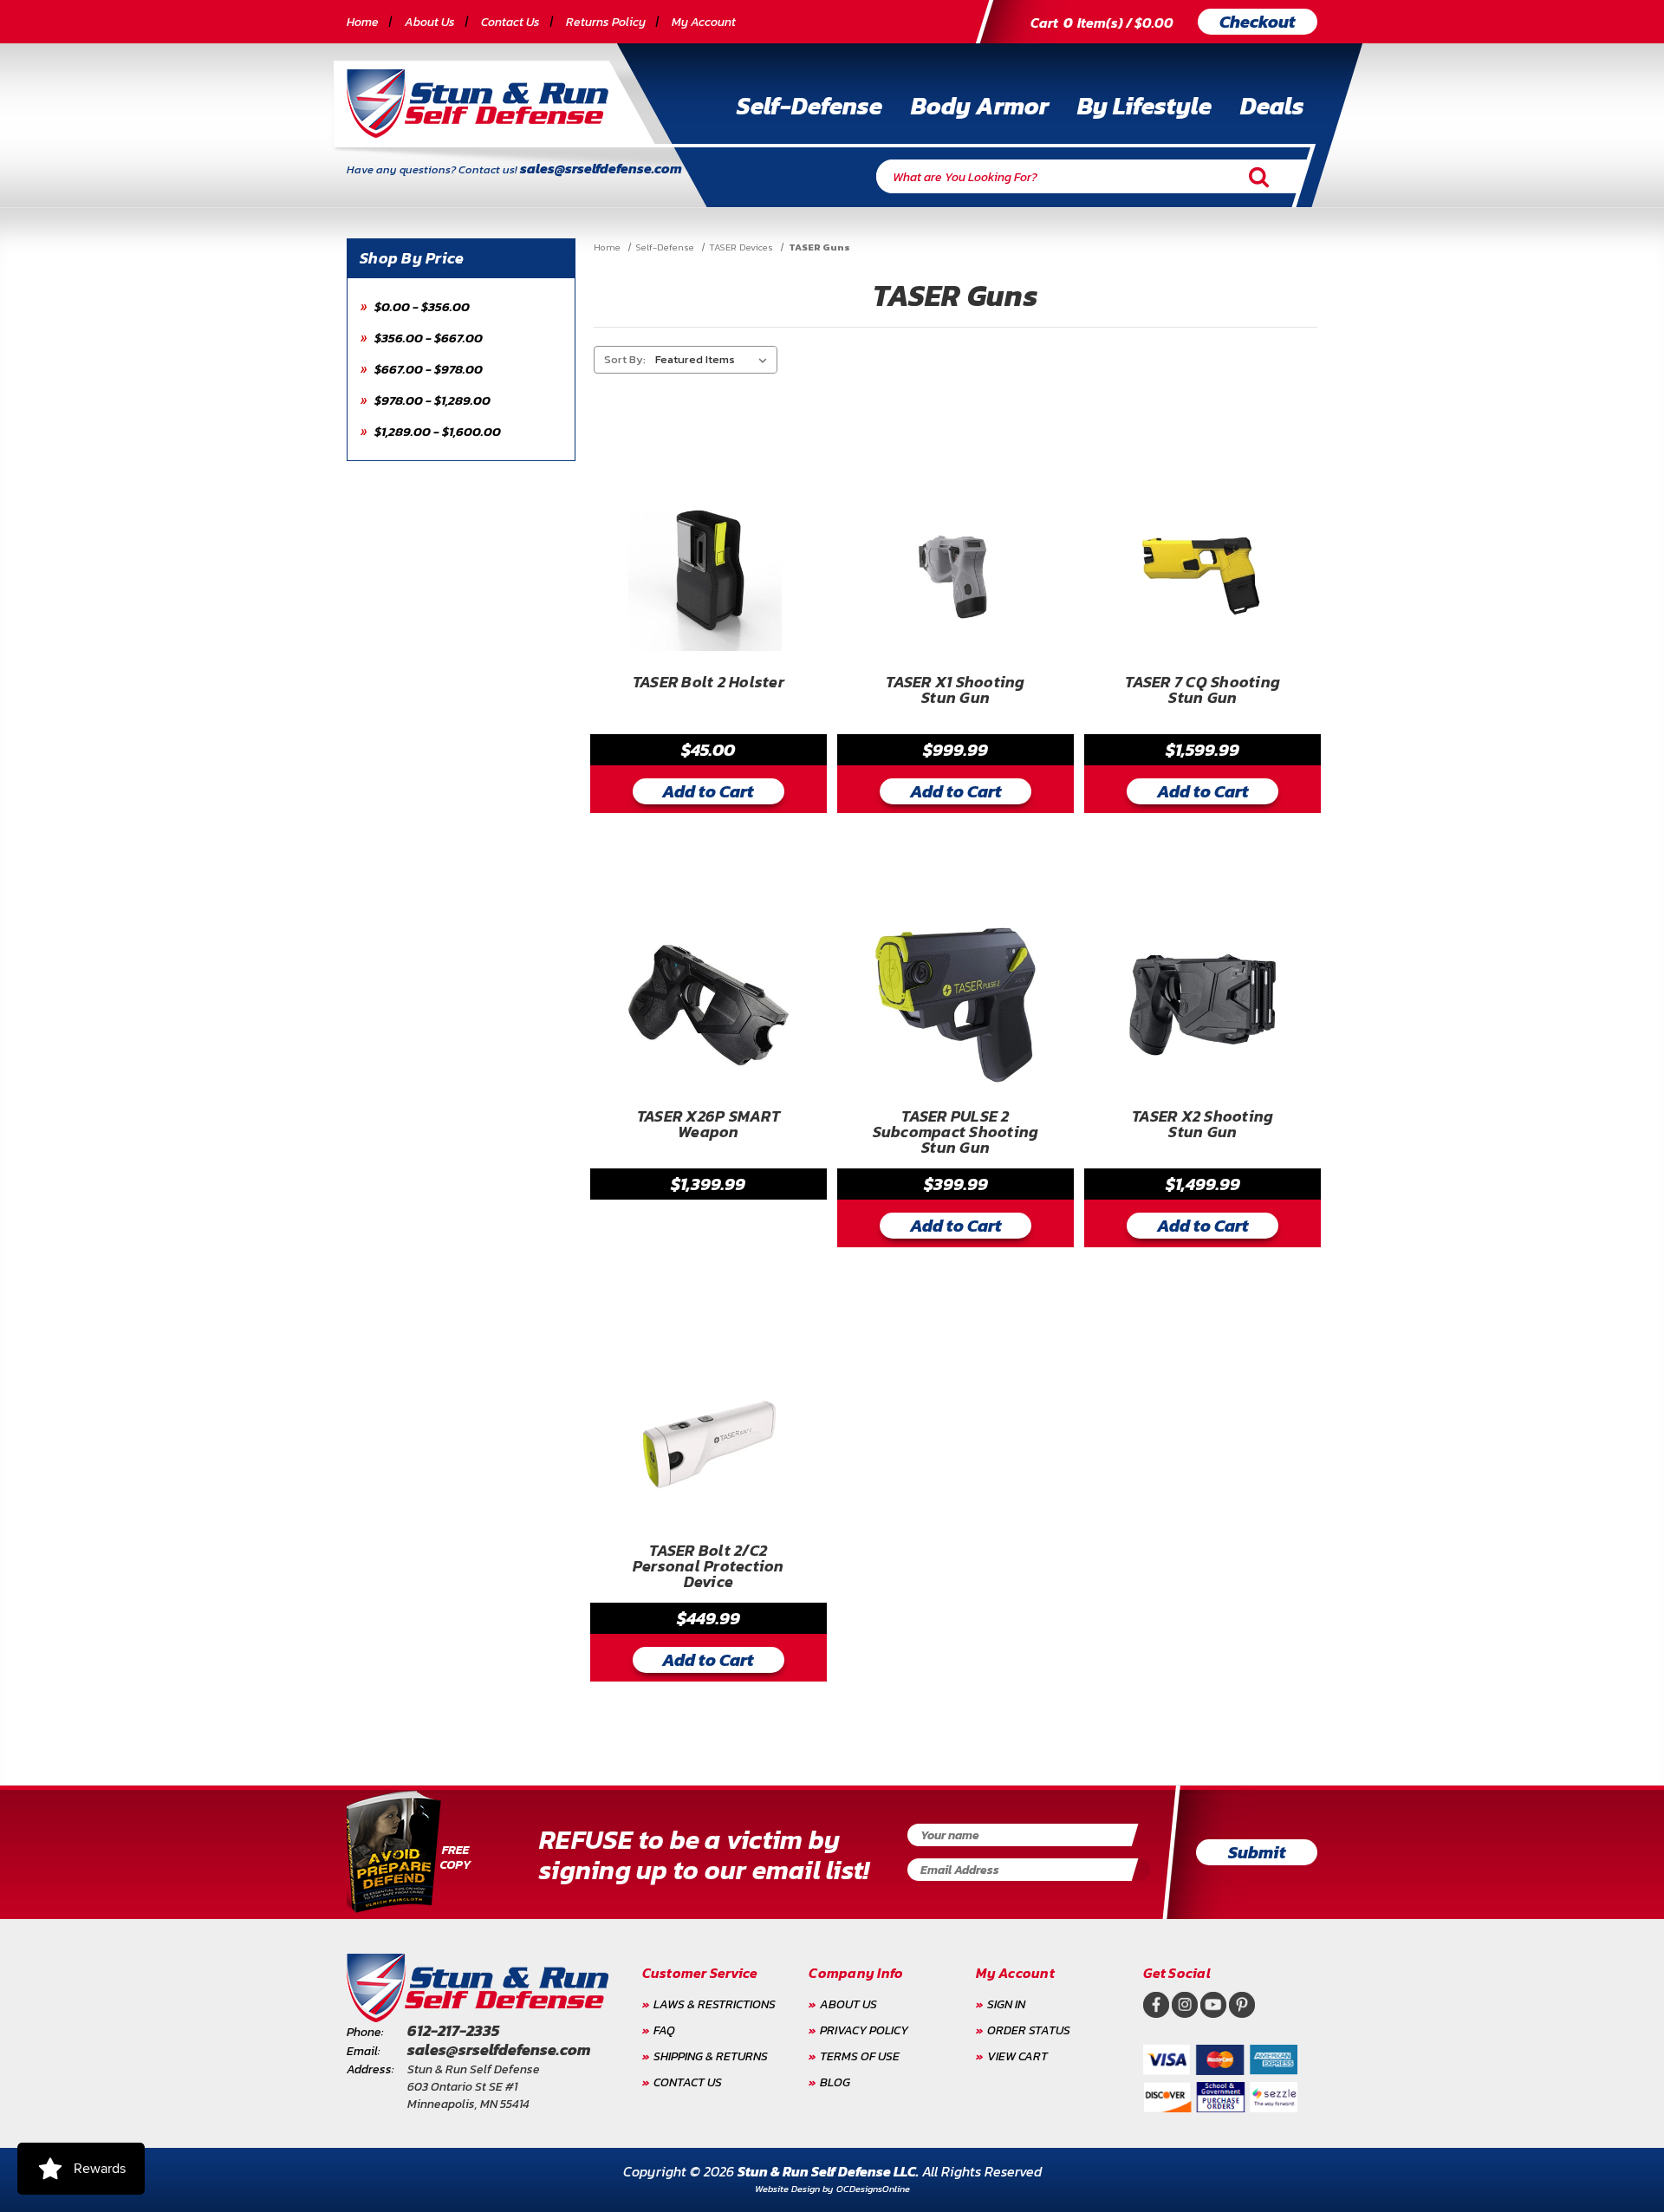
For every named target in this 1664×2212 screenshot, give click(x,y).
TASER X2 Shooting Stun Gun (1202, 1126)
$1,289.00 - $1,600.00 (436, 431)
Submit (1257, 1852)
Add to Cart (708, 791)
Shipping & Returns (711, 2056)
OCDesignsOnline (873, 2189)
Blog (835, 2082)
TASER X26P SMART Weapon (708, 1126)
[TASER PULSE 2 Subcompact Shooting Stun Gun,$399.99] (955, 1005)
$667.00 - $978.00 (427, 369)
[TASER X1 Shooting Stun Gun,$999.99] (955, 571)
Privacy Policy (864, 2030)
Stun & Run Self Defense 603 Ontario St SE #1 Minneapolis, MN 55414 (474, 2087)
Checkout (1258, 22)
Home (363, 22)
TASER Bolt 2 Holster (708, 684)
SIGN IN (1006, 2004)
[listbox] (715, 360)
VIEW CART (1017, 2056)
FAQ (664, 2030)
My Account (704, 22)
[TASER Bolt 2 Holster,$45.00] (708, 571)
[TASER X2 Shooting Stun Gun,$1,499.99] (1202, 1005)
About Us (430, 22)
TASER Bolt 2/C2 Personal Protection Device (708, 1567)
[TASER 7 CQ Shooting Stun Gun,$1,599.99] (1202, 571)
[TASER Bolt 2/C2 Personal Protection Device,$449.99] (708, 1439)
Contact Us (510, 22)
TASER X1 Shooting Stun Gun (955, 692)
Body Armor (980, 106)
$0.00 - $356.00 (421, 306)
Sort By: (625, 359)
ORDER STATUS (1029, 2030)
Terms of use (860, 2056)
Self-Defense (809, 106)
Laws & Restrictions (715, 2004)
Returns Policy (606, 22)
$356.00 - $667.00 (427, 338)
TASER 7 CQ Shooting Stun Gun (1202, 692)
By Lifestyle (1144, 106)
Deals (1272, 106)
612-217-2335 (453, 2030)
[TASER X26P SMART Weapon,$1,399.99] (708, 1005)
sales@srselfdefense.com (601, 168)
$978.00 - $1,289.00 (431, 400)
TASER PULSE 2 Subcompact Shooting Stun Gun (956, 1132)
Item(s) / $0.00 (1102, 23)
